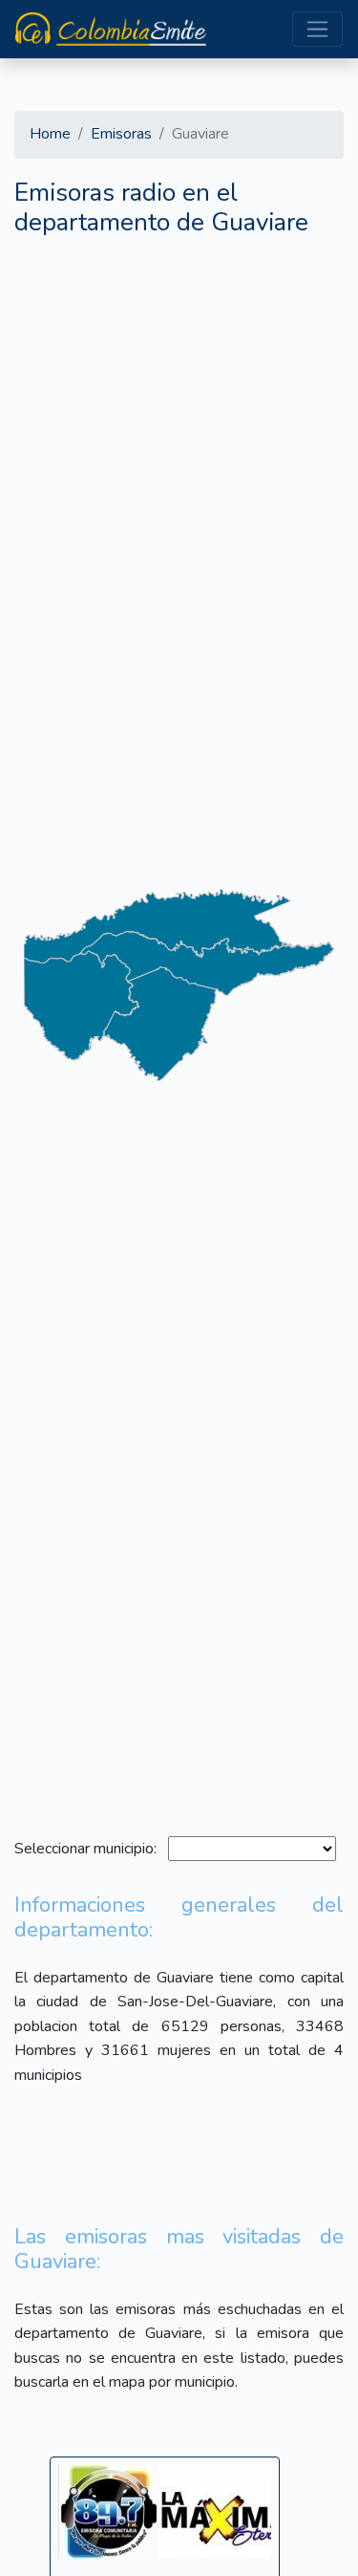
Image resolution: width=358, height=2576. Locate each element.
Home (50, 134)
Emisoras (121, 134)
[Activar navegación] (317, 29)
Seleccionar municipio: (89, 1849)
